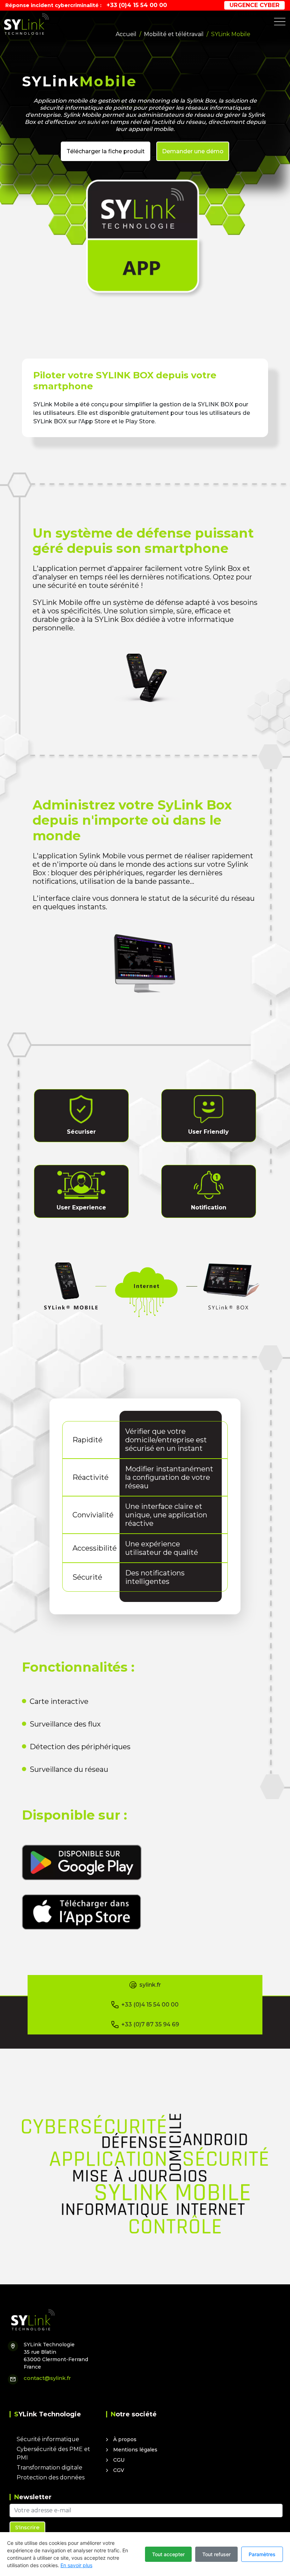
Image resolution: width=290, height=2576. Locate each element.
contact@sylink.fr (47, 2378)
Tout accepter (168, 2554)
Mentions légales (135, 2450)
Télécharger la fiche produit (106, 151)
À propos (125, 2439)
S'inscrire (27, 2527)
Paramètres (262, 2554)
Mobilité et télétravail (174, 34)
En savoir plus (76, 2565)
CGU (119, 2460)
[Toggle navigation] (280, 22)
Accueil (126, 34)
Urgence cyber (254, 5)
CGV (119, 2470)
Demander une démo (193, 151)
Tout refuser (216, 2554)
